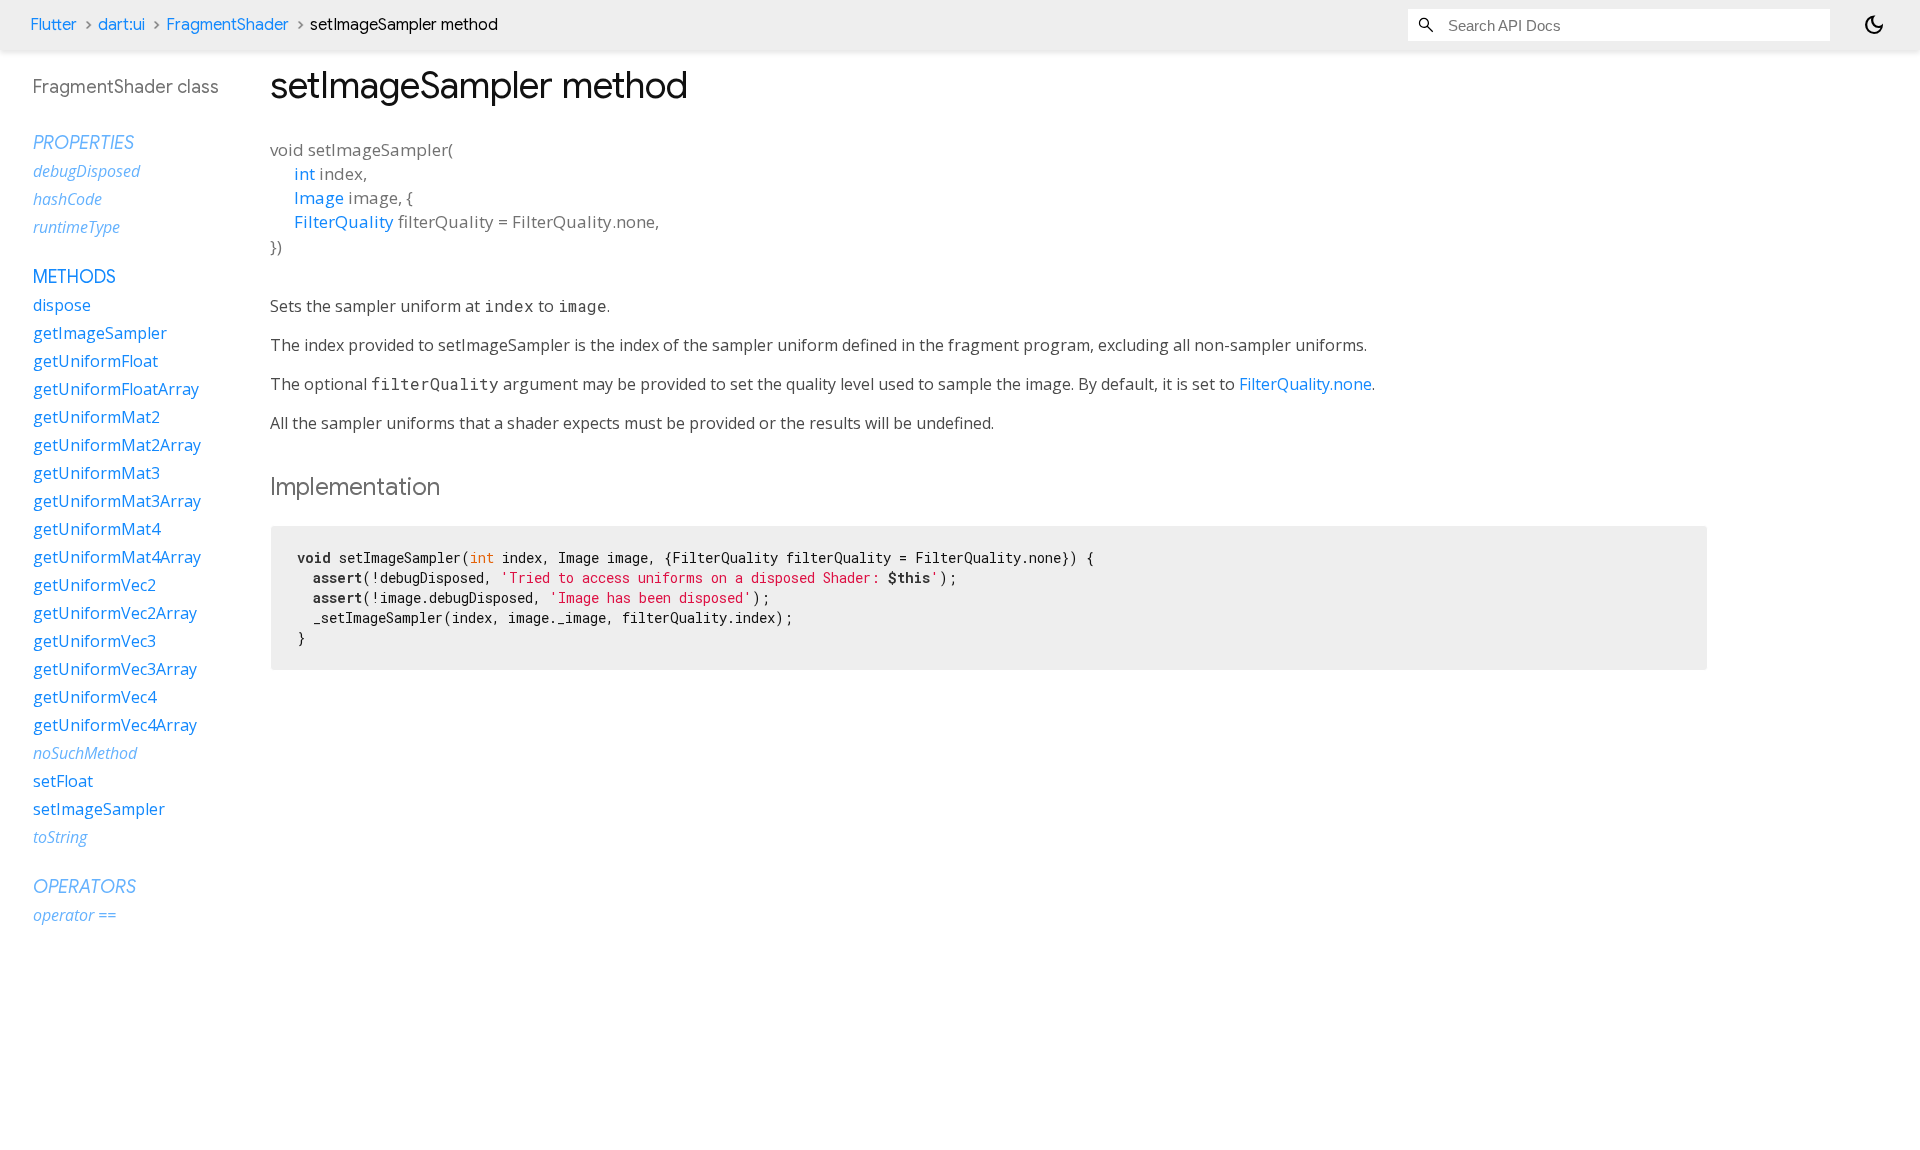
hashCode (67, 199)
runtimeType (76, 227)
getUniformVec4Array (115, 725)
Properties (83, 143)
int (304, 173)
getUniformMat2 (96, 417)
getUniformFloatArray (116, 389)
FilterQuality (344, 221)
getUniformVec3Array (115, 669)
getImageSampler (100, 333)
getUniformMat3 (96, 473)
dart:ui (121, 25)
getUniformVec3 (94, 641)
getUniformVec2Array (115, 613)
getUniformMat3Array (117, 501)
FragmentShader (227, 25)
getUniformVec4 (94, 697)
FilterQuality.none (1305, 384)
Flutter (53, 25)
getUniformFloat (95, 361)
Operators (84, 887)
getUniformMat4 (96, 529)
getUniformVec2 (94, 585)
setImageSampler (99, 809)
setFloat (63, 781)
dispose (62, 305)
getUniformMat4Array (117, 557)
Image (319, 197)
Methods (74, 277)
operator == (74, 915)
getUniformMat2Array (117, 445)
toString (60, 837)
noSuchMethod (85, 753)
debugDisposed (86, 171)
